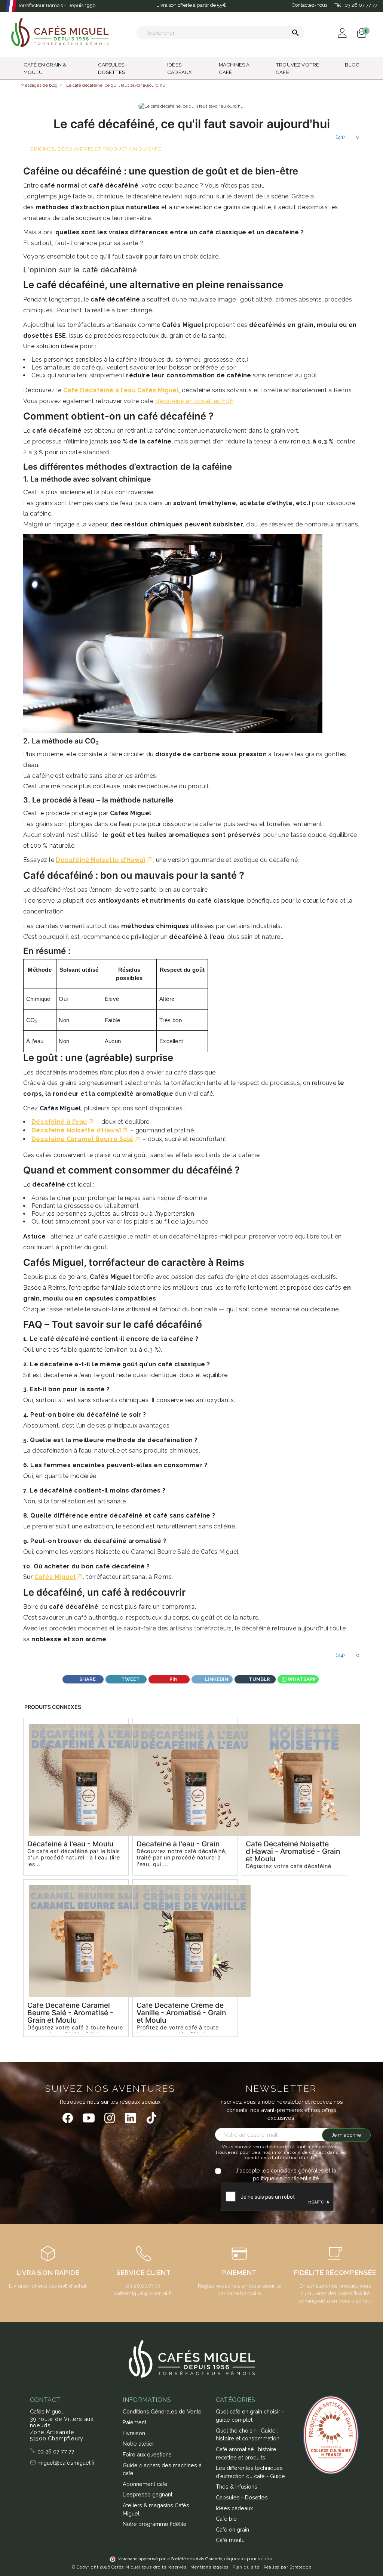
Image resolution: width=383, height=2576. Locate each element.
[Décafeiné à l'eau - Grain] (185, 1780)
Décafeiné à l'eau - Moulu (70, 1844)
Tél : (356, 5)
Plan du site (246, 2567)
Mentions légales (209, 2567)
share (87, 1679)
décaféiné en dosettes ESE (194, 401)
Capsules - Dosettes (242, 2497)
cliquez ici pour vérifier (249, 2559)
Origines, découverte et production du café (96, 149)
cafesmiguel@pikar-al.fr (143, 2293)
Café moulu (230, 2540)
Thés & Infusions (237, 2487)
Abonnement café (145, 2484)
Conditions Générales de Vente (162, 2411)
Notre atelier (138, 2444)
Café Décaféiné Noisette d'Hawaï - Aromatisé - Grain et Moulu (293, 1851)
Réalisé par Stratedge (288, 2567)
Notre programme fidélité (155, 2524)
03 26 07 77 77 (55, 2451)
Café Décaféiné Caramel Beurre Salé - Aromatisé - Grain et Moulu (70, 2013)
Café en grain (232, 2529)
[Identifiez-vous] (343, 32)
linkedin (216, 1679)
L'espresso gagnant (148, 2494)
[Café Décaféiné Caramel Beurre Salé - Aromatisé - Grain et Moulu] (76, 1941)
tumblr (259, 1679)
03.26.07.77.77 (143, 2286)
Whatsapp (301, 1679)
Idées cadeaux (234, 2508)
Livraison (134, 2433)
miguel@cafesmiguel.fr (65, 2463)
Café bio (226, 2519)
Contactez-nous (309, 5)
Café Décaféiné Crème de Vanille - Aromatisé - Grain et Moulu (181, 2013)
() (340, 137)
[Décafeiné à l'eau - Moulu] (76, 1780)
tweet (130, 1679)
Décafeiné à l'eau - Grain (178, 1844)
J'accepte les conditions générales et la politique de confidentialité (286, 2175)
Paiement (134, 2422)
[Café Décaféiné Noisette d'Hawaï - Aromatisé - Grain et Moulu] (294, 1780)
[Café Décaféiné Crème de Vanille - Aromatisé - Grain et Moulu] (185, 1941)
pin (173, 1679)
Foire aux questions (147, 2454)
